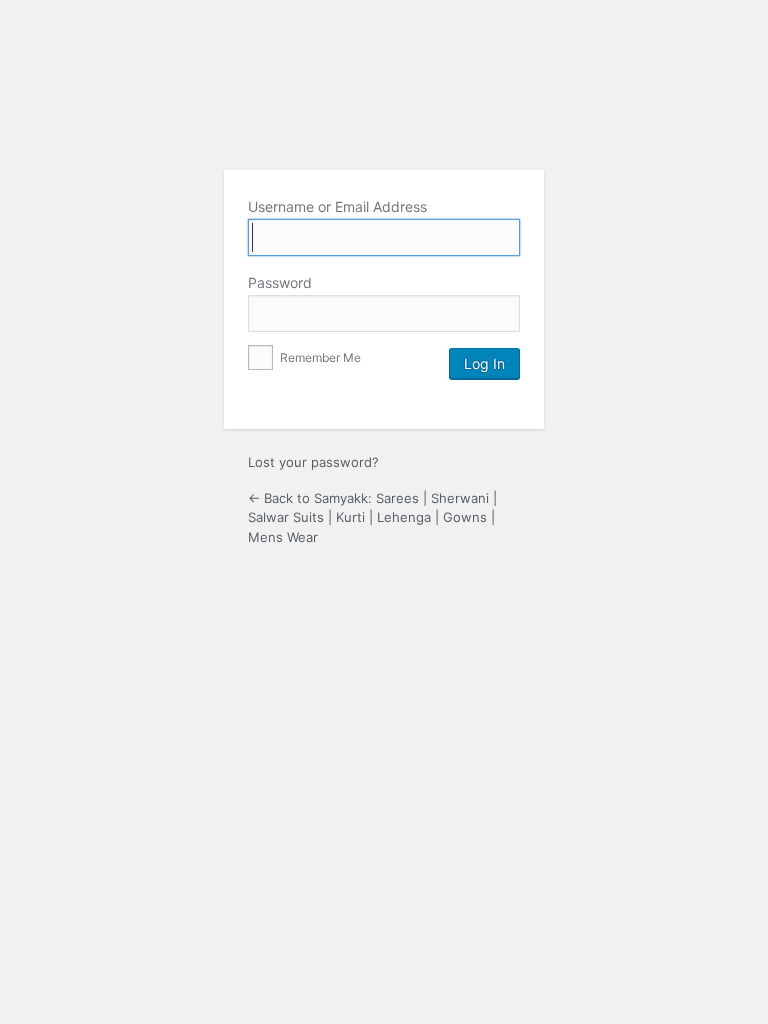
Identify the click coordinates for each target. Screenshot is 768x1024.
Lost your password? (313, 462)
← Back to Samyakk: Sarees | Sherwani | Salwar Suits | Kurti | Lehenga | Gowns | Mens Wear (372, 517)
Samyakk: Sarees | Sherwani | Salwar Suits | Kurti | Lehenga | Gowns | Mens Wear (384, 103)
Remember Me (319, 357)
